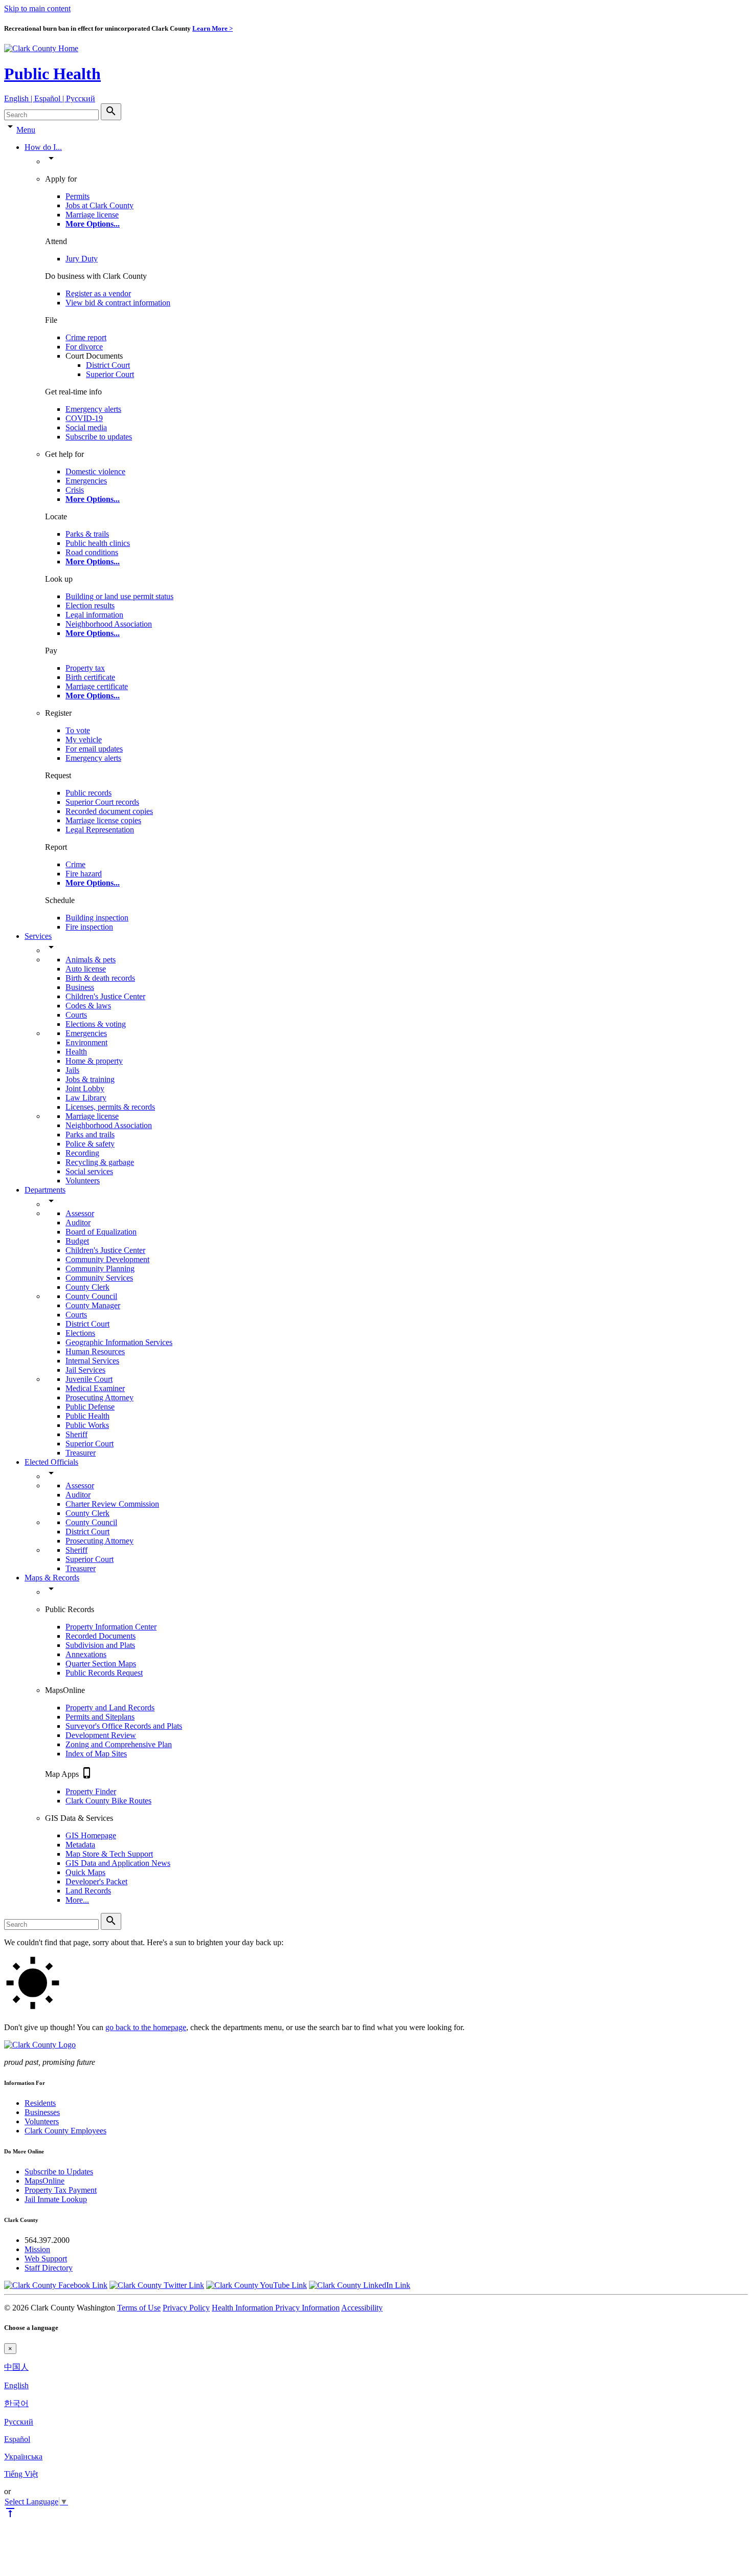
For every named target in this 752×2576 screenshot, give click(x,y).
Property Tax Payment (61, 2190)
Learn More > (213, 28)
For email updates (94, 749)
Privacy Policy (186, 2308)
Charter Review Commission (112, 1504)
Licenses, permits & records (110, 1107)
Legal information (94, 615)
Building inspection (97, 918)
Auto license (86, 969)
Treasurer (81, 1453)
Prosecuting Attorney (99, 1397)
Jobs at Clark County (99, 205)
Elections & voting (96, 1024)
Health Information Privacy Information (276, 2308)
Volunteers (83, 1181)
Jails (72, 1070)
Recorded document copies (109, 811)
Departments (45, 1190)
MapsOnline (45, 2181)
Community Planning (100, 1269)
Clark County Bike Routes (108, 1801)
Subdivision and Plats (100, 1645)
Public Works (87, 1425)
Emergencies (86, 481)
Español (17, 2439)
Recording (82, 1153)
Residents (40, 2103)
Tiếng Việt (21, 2474)
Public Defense (90, 1407)
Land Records (88, 1891)
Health (76, 1052)
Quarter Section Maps (101, 1664)
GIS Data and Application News (118, 1863)
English (16, 2385)
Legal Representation (100, 830)
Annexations (86, 1654)
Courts (76, 1015)
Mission (37, 2249)
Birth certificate (90, 677)
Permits (78, 196)
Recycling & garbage (100, 1162)
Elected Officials (51, 1462)
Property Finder (91, 1791)
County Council (91, 1296)
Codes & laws (88, 1006)
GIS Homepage (91, 1835)
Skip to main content (37, 8)
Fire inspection (89, 927)
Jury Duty (82, 259)
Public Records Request (104, 1673)
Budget (77, 1241)
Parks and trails (90, 1135)
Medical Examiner (95, 1388)
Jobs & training (90, 1079)
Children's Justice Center (105, 996)
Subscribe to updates (99, 437)
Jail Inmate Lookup (56, 2199)
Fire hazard (84, 874)
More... (77, 1900)
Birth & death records (100, 978)
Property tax (85, 668)
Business (80, 987)
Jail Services (85, 1370)
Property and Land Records (110, 1708)
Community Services (99, 1278)
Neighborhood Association (109, 624)
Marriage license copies (103, 820)
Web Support (46, 2259)
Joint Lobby (85, 1088)
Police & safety (90, 1144)
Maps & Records (52, 1578)
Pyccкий (19, 2422)
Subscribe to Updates (59, 2172)
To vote (78, 730)
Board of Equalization (101, 1232)
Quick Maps (85, 1872)
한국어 (16, 2403)
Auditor (78, 1223)
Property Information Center (111, 1627)
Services (38, 936)
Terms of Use (139, 2308)
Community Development (107, 1259)
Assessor (80, 1213)
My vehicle (84, 740)
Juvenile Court (89, 1379)
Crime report (86, 337)
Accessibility (362, 2308)
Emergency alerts (93, 409)
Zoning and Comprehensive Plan (119, 1744)
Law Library (86, 1098)
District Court (108, 365)
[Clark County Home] (41, 48)
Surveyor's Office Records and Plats (124, 1726)
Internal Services (92, 1361)
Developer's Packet (96, 1881)
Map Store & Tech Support (109, 1854)
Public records (89, 793)
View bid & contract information (118, 303)
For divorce (84, 347)
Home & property (94, 1061)
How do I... (43, 147)
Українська (23, 2457)
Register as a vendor (98, 293)
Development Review (101, 1735)
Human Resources (95, 1351)
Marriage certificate (97, 686)
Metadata (80, 1845)
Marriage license (92, 215)
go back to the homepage (146, 2027)
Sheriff (76, 1434)
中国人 (16, 2367)
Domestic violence (95, 471)
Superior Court (110, 374)
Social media (86, 427)
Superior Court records (102, 802)
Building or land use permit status (119, 596)
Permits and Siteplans (100, 1717)
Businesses (42, 2112)
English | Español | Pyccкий (50, 98)
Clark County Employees (65, 2131)
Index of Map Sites (96, 1754)
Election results (90, 606)
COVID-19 (84, 418)
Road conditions (92, 552)
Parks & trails (87, 534)
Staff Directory (49, 2268)
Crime (75, 864)
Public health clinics (98, 543)
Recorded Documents (101, 1636)
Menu (26, 130)
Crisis (75, 490)
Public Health (52, 74)
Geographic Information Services (119, 1342)
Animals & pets (91, 960)
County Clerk (87, 1287)
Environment (86, 1042)
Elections (80, 1333)
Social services (89, 1171)
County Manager (93, 1305)
